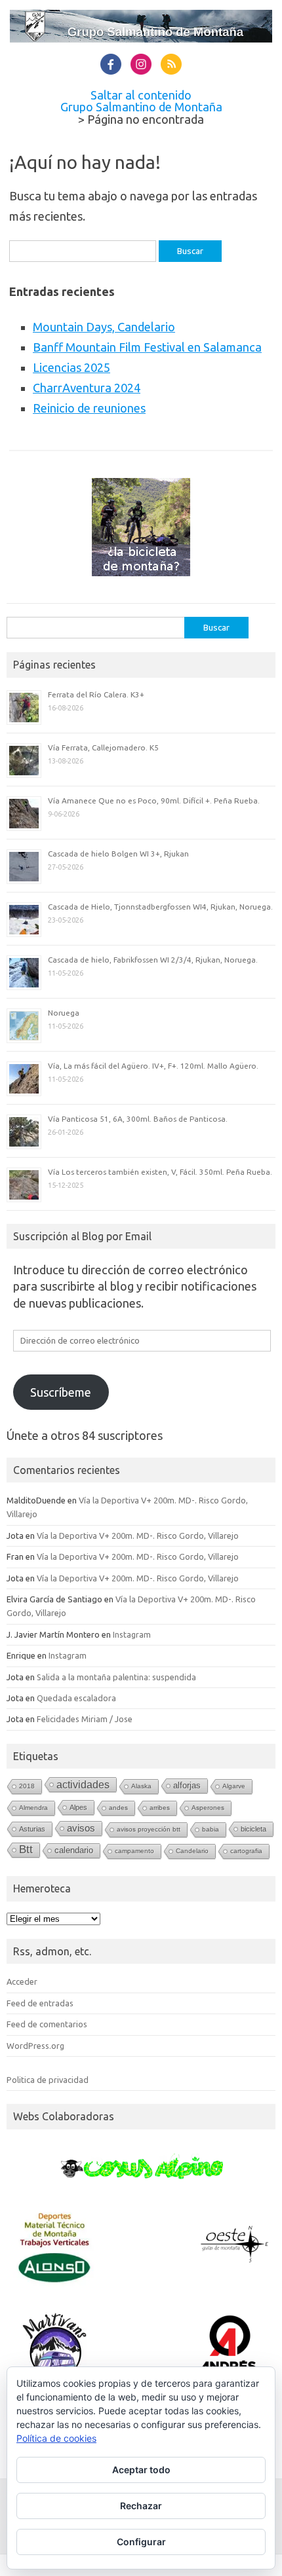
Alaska (141, 1786)
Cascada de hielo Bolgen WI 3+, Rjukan (118, 854)
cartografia (246, 1851)
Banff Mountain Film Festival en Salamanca (147, 347)
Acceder (22, 1981)
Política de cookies (56, 2438)
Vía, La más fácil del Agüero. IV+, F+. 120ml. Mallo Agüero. (153, 1066)
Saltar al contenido (141, 95)
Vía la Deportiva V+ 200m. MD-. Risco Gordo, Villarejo (138, 1536)
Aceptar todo (141, 2470)
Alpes (78, 1807)
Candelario (192, 1851)
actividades (83, 1784)
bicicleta (253, 1829)
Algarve (234, 1786)
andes (118, 1808)
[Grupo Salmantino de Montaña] (141, 38)
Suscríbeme (61, 1392)
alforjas (187, 1785)
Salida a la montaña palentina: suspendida (116, 1677)
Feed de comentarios (47, 2024)
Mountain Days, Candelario (104, 327)
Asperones (208, 1808)
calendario (74, 1850)
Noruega (64, 1013)
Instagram (132, 1634)
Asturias (32, 1829)
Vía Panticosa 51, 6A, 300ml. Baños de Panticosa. (138, 1119)
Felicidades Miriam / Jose (85, 1719)
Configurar (141, 2542)
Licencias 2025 (71, 367)
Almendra (33, 1808)
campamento (134, 1851)
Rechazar (141, 2506)
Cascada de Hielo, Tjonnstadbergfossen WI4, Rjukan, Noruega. (160, 907)
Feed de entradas (40, 2003)
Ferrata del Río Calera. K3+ (96, 694)
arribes (160, 1808)
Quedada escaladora (76, 1698)
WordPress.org (35, 2046)
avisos (81, 1828)
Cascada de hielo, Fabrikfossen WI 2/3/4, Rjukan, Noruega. (153, 960)
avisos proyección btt (149, 1829)
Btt (26, 1849)
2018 (27, 1786)
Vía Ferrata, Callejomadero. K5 (103, 747)
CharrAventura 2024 (87, 388)
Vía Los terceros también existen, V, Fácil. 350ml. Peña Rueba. (160, 1172)
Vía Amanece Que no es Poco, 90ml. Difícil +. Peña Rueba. (154, 800)
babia (211, 1829)
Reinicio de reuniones (89, 408)
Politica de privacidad (48, 2080)
